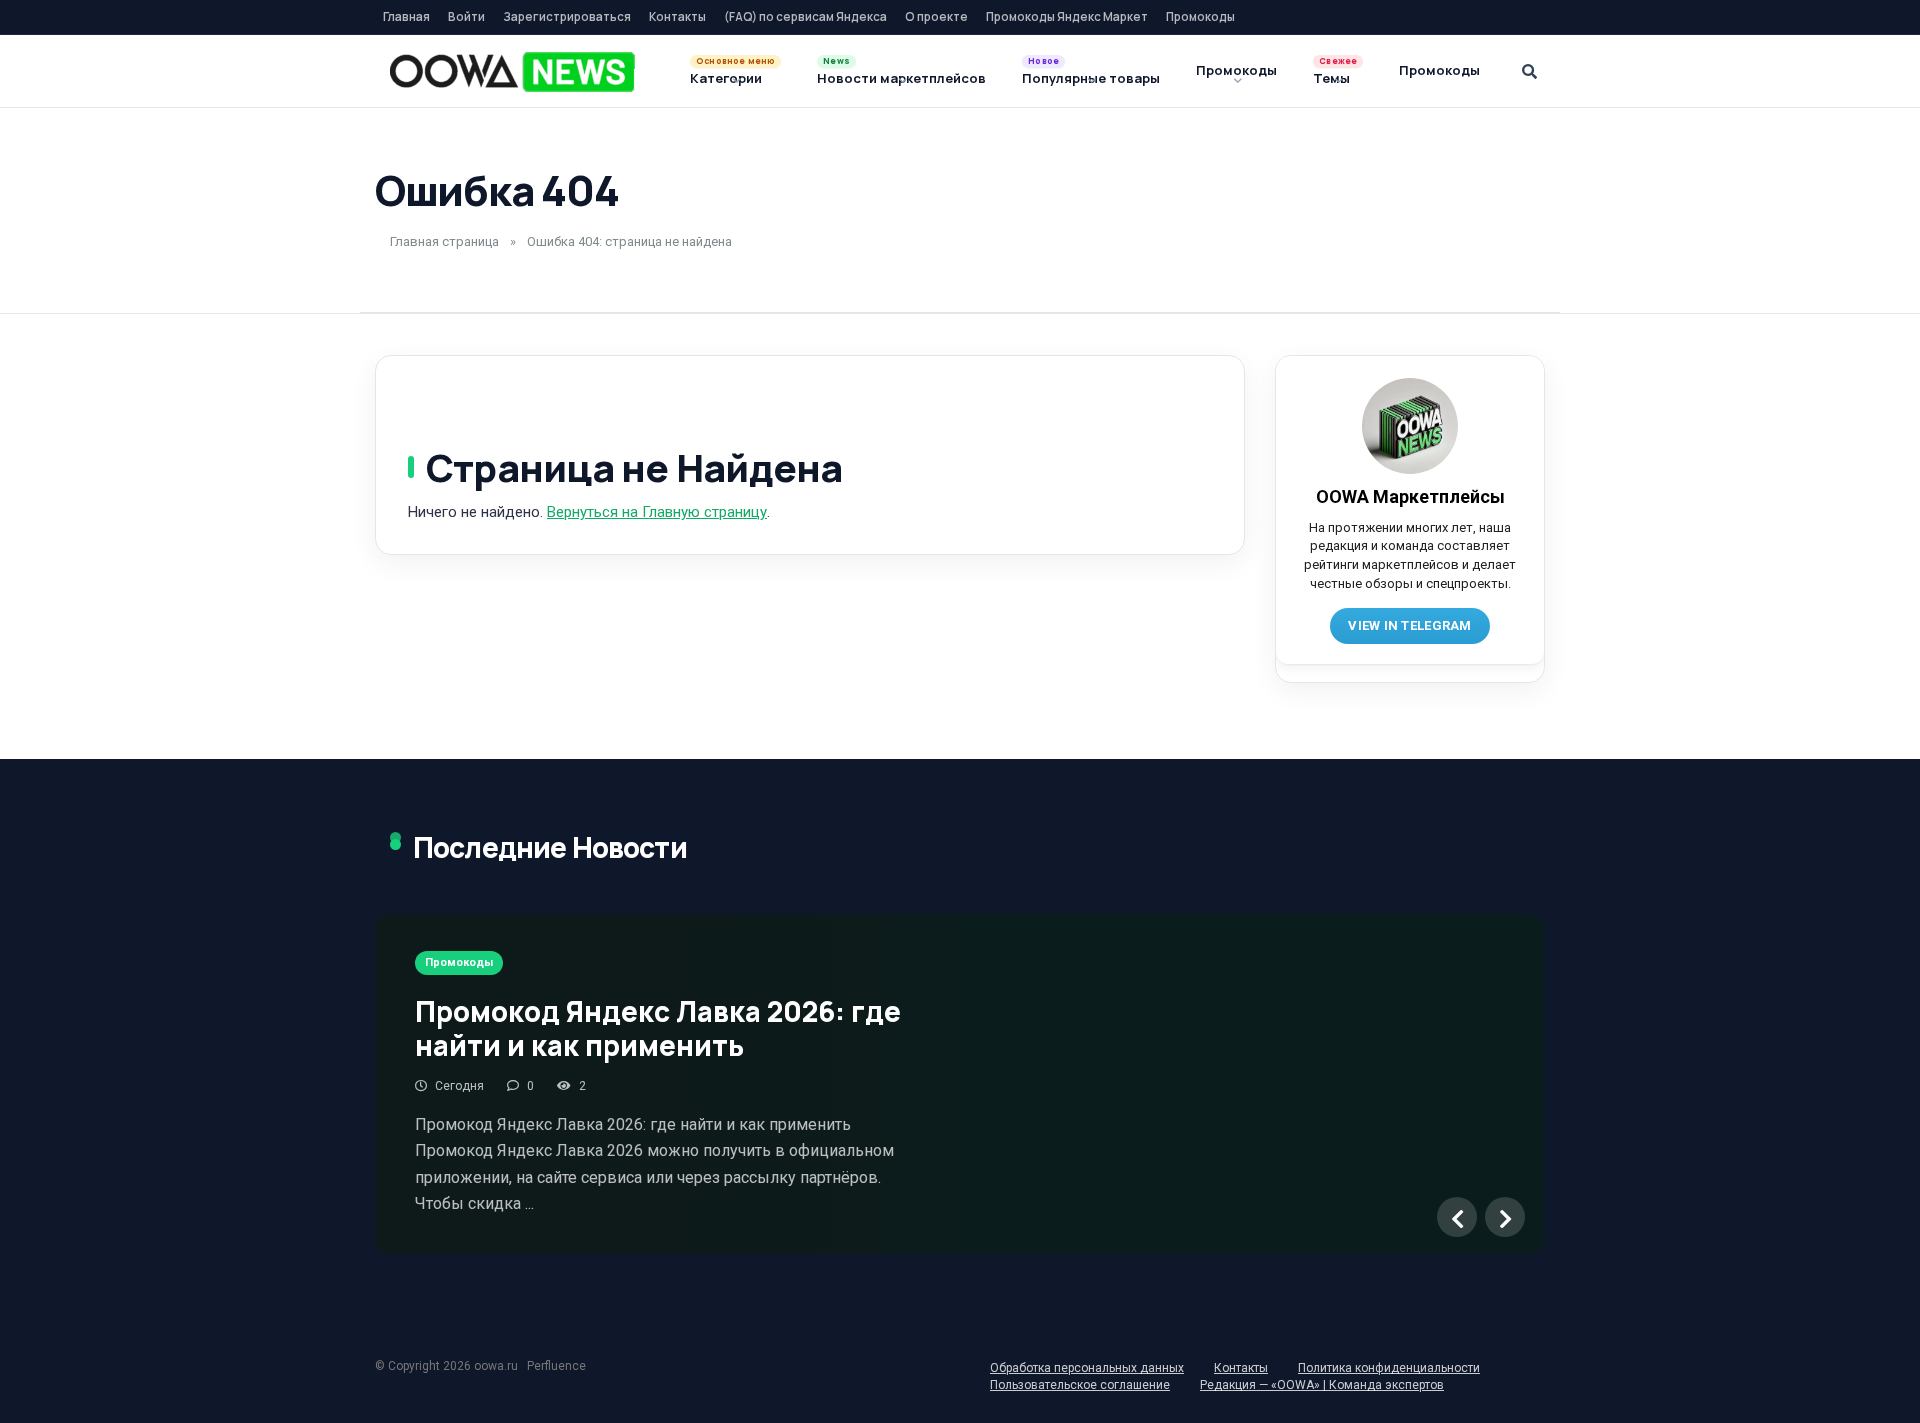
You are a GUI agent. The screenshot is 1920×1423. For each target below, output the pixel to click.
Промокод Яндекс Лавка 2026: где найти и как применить (658, 1028)
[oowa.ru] (512, 72)
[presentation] (1457, 1217)
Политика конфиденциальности (1389, 1368)
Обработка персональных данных (1087, 1368)
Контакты (677, 16)
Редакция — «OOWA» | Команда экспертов (1322, 1385)
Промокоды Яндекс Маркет (1067, 16)
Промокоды (1200, 16)
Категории (726, 78)
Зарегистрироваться (567, 16)
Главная (406, 16)
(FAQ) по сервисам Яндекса (805, 16)
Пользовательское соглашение (1080, 1385)
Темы (1331, 78)
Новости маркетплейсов (901, 78)
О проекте (936, 16)
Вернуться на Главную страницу (657, 512)
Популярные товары (1091, 78)
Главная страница (444, 241)
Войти (466, 16)
